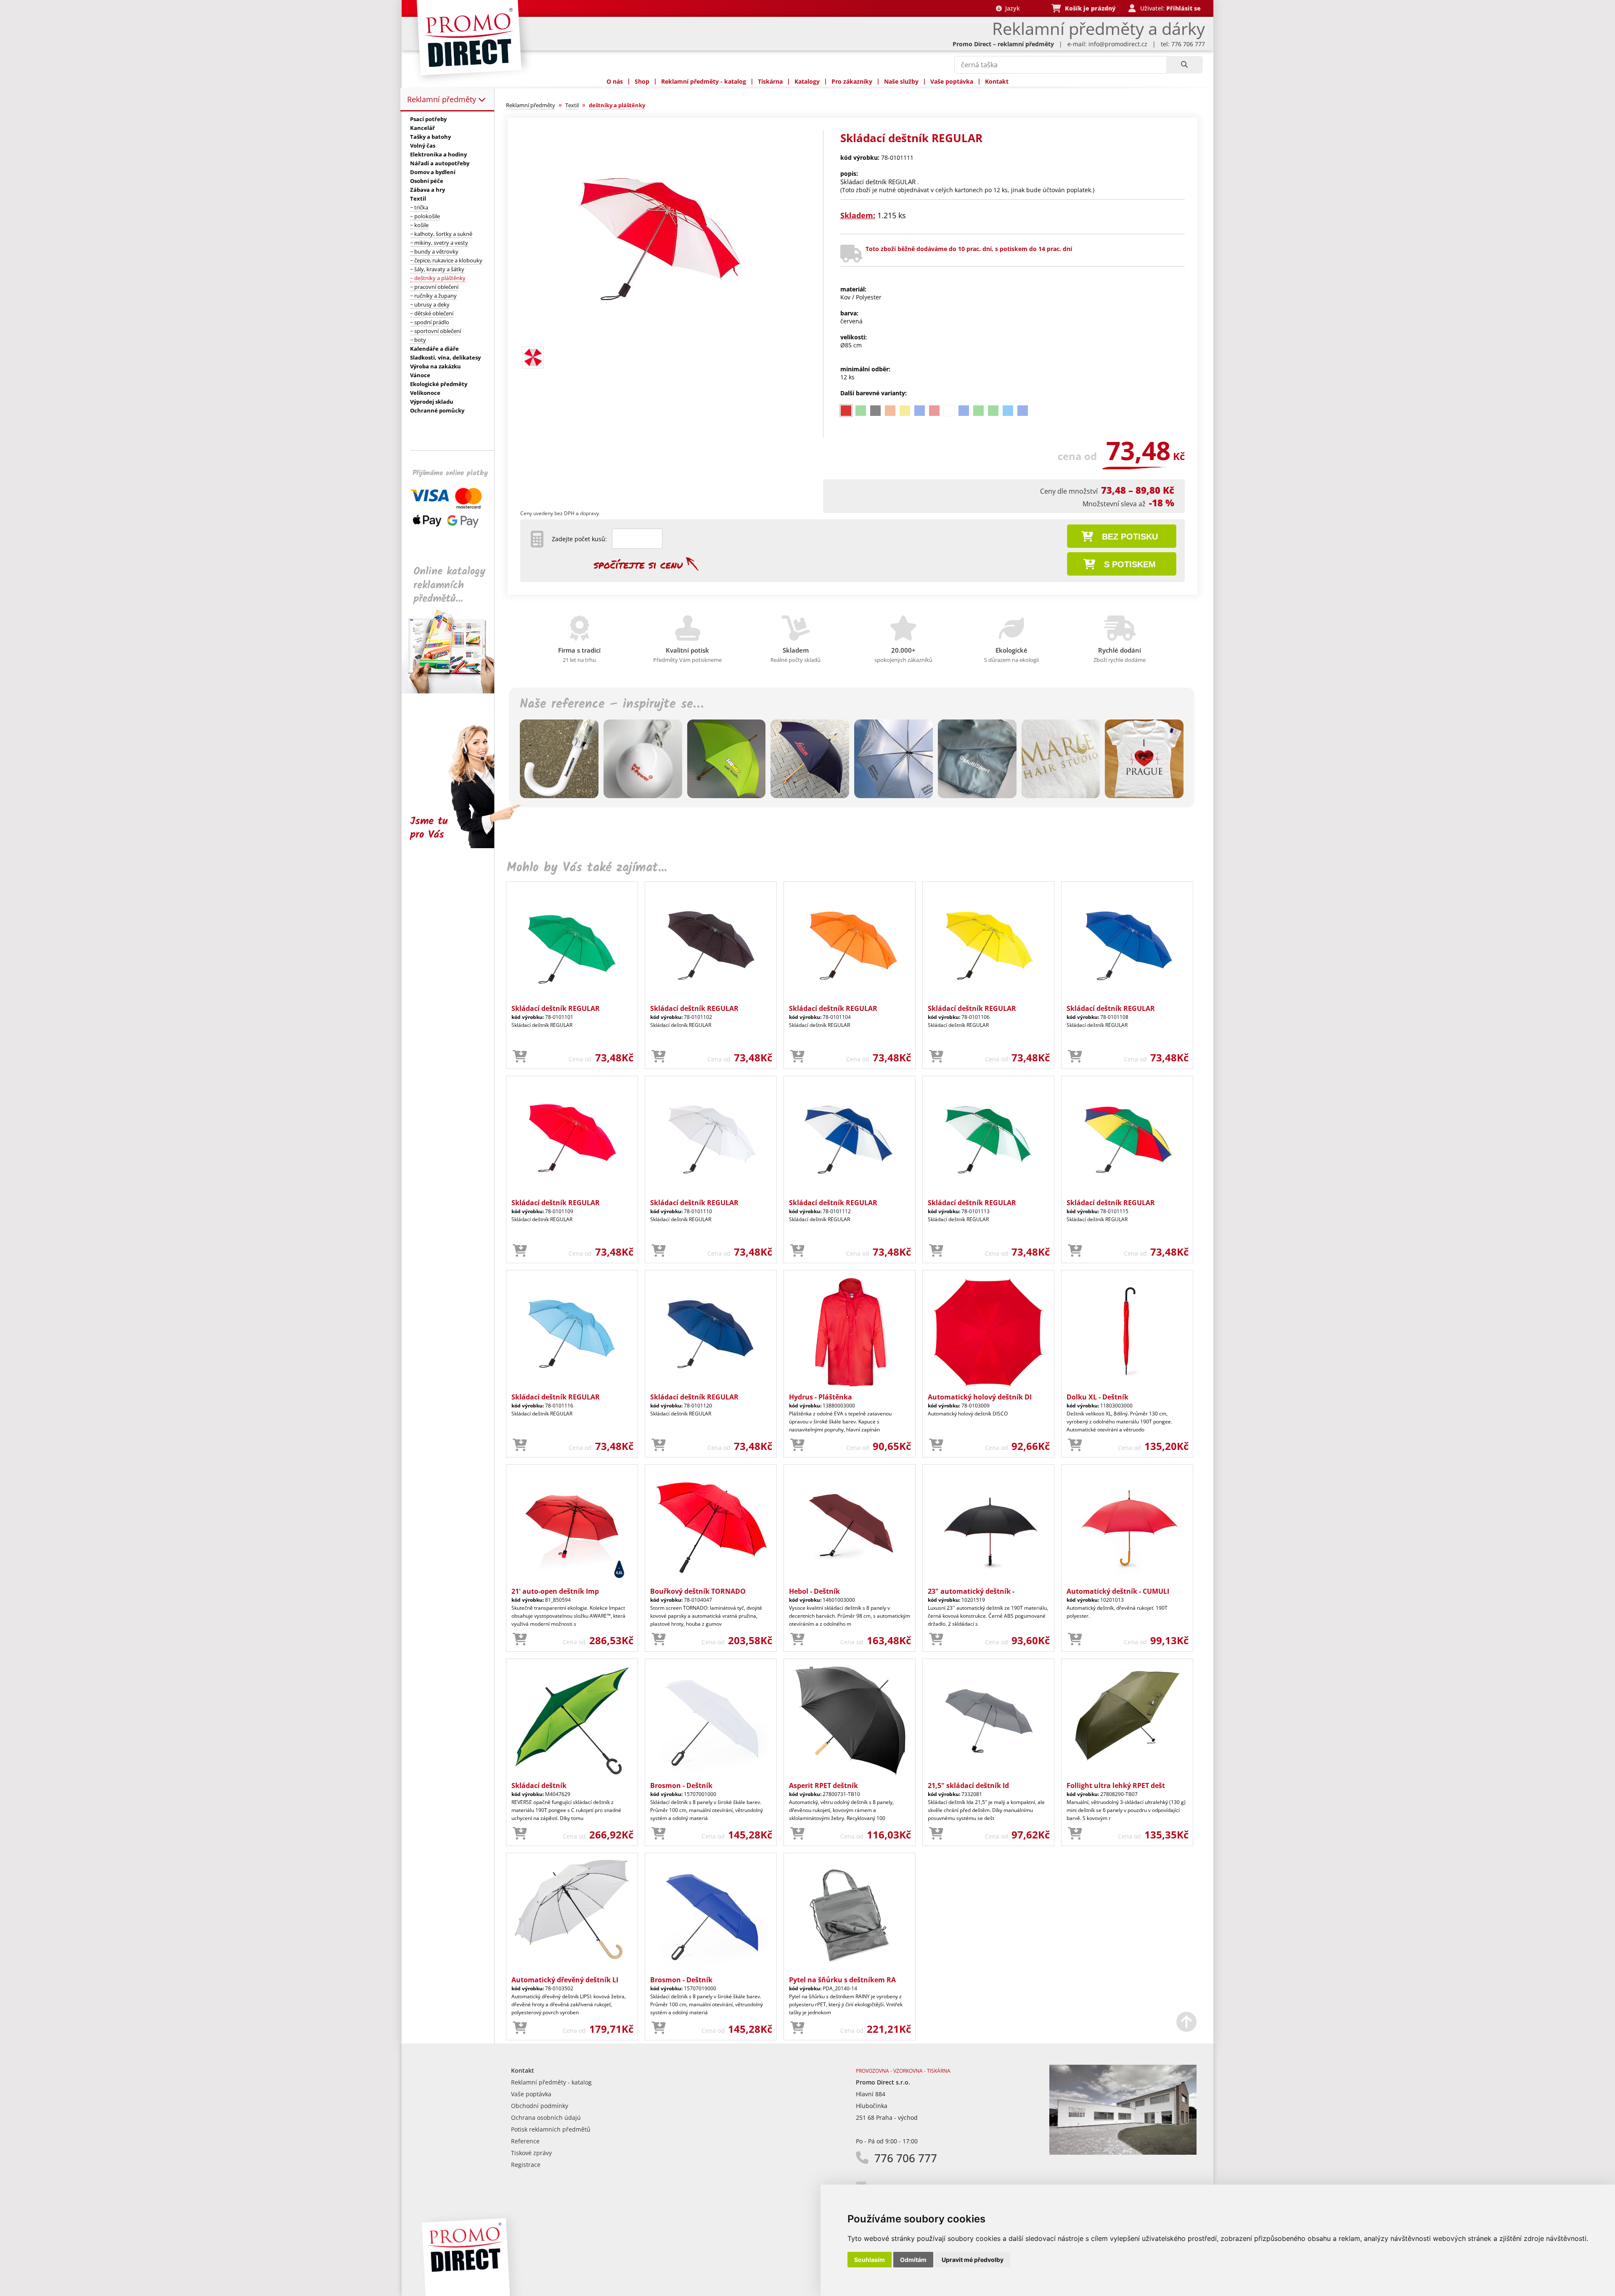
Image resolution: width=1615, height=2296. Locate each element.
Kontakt (997, 81)
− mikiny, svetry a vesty (439, 243)
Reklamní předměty (443, 99)
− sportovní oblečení (436, 331)
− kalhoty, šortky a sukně (441, 234)
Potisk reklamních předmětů (551, 2129)
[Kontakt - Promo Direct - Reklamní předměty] (1123, 2152)
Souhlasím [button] (870, 2260)
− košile (419, 225)
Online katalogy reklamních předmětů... (449, 585)
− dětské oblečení (432, 313)
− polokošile (425, 216)
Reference (525, 2141)
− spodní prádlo (430, 322)
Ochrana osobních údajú (546, 2117)
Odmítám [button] (913, 2260)
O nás (615, 81)
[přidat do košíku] (520, 1057)
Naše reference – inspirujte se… (612, 704)
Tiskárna (770, 81)
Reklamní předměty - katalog (704, 81)
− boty (418, 340)
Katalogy (807, 81)
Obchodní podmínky (540, 2106)
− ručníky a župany (433, 296)
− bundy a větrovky (434, 251)
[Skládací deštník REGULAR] (662, 339)
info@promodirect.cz (1118, 44)
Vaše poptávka (952, 81)
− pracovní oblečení (434, 287)
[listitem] (846, 411)
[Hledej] (1184, 65)
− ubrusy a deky (430, 304)
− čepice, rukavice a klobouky (446, 260)
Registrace (526, 2165)
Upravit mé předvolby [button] (973, 2260)
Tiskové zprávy (531, 2153)
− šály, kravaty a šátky (437, 269)
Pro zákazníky (852, 81)
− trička (419, 207)
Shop (642, 81)
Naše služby (901, 81)
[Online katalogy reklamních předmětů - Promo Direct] (454, 691)
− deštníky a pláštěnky (438, 278)
